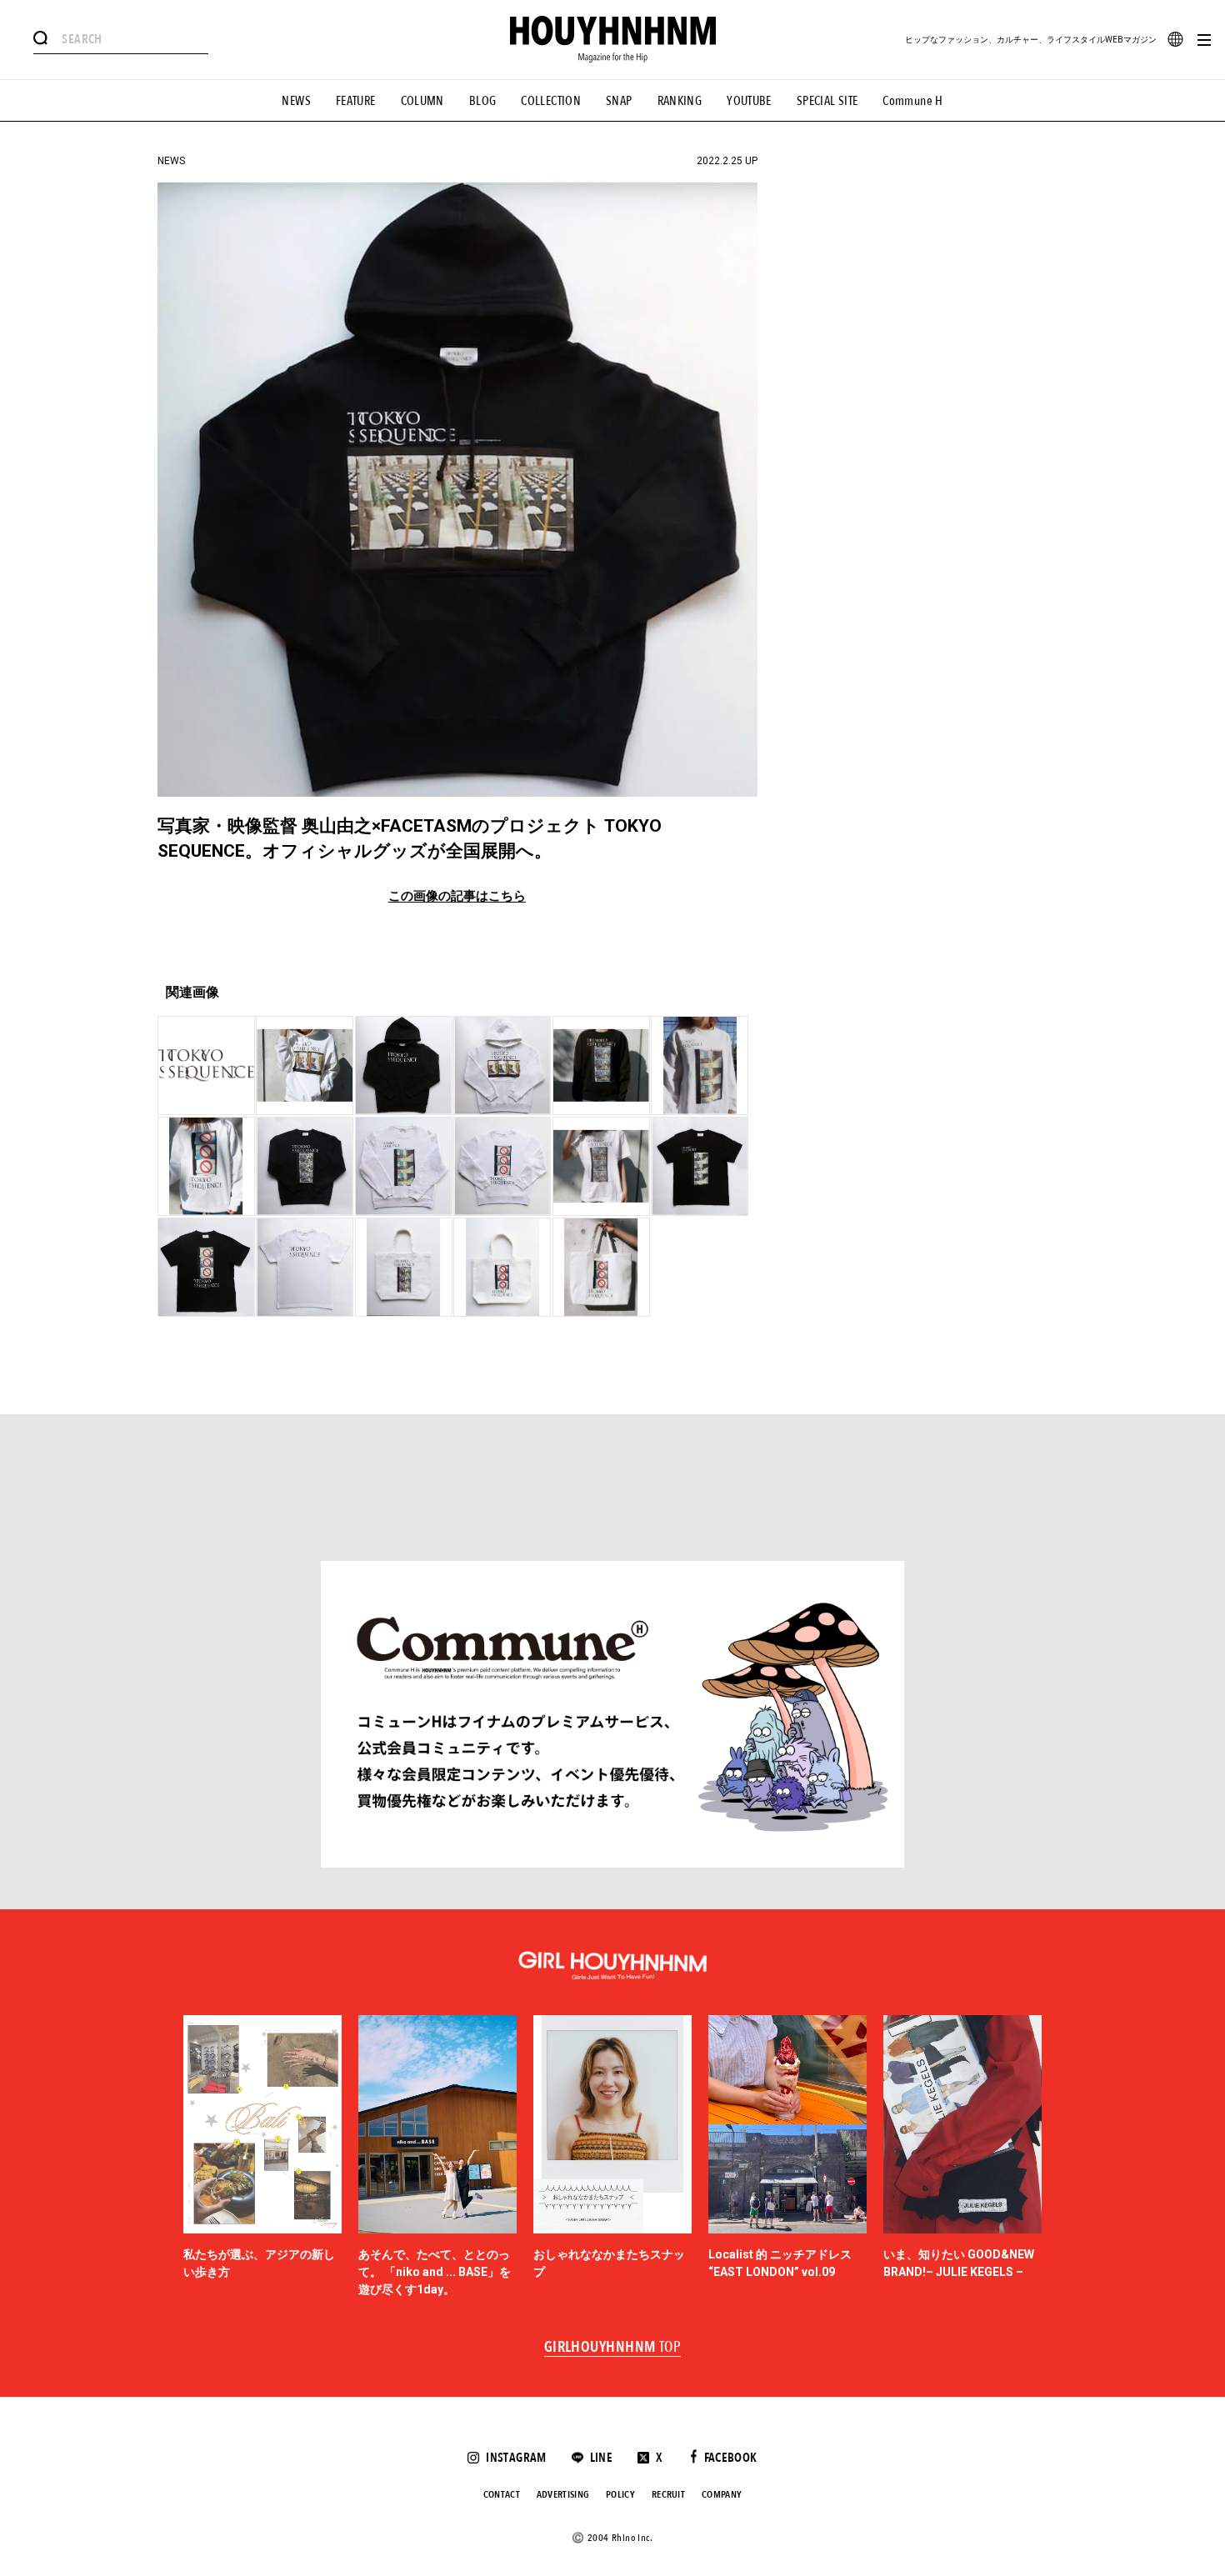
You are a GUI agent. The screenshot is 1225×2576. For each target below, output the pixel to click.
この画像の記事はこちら (457, 896)
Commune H (912, 101)
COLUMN (422, 101)
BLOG (483, 101)
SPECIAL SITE (827, 101)
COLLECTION (551, 101)
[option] (262, 2157)
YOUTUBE (749, 101)
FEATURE (356, 101)
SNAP (619, 101)
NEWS (296, 101)
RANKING (680, 101)
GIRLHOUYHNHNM (613, 2348)
